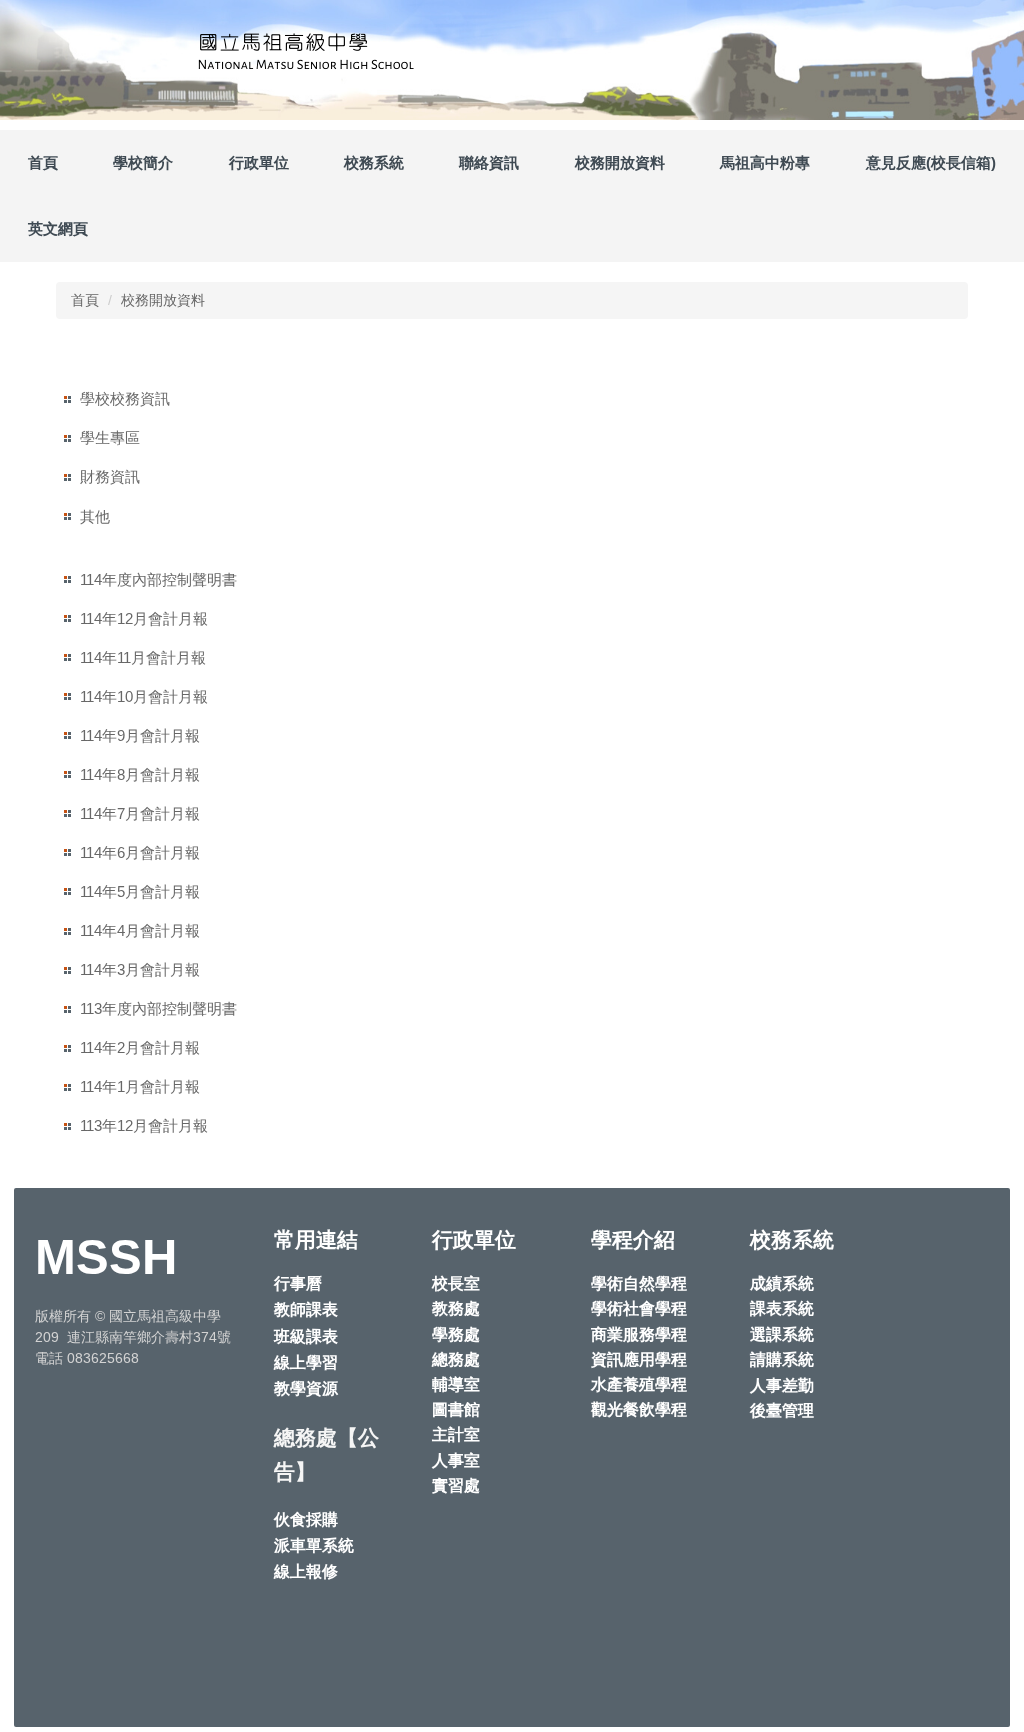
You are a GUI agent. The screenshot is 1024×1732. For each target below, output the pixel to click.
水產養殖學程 (639, 1384)
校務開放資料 (163, 300)
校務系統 (374, 162)
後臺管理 (782, 1410)
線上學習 (306, 1362)
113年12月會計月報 (144, 1125)
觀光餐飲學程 (639, 1409)
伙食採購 (306, 1519)
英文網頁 (58, 228)
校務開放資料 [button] (620, 162)
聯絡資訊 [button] (489, 162)
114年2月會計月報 (140, 1047)
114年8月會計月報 (140, 774)
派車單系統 (314, 1545)
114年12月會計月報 (144, 618)
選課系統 (782, 1334)
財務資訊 (110, 476)
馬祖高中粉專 (765, 162)
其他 (95, 516)
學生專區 (110, 437)
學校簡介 (143, 162)
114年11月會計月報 (143, 657)
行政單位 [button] (259, 162)
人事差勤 (782, 1385)
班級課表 (306, 1336)
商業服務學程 (639, 1334)
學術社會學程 (639, 1308)
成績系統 (782, 1283)
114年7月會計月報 (140, 813)
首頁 (43, 162)
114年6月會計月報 (140, 852)
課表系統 (782, 1308)
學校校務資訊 (125, 398)
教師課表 (306, 1309)
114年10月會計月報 (144, 696)
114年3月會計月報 (140, 969)
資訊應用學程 (639, 1359)
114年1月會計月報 (140, 1086)
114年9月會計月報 (140, 735)
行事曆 (298, 1283)
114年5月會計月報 (140, 891)
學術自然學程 (639, 1283)
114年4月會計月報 (140, 930)
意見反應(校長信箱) (931, 162)
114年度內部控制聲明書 (158, 579)
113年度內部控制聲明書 (158, 1008)
